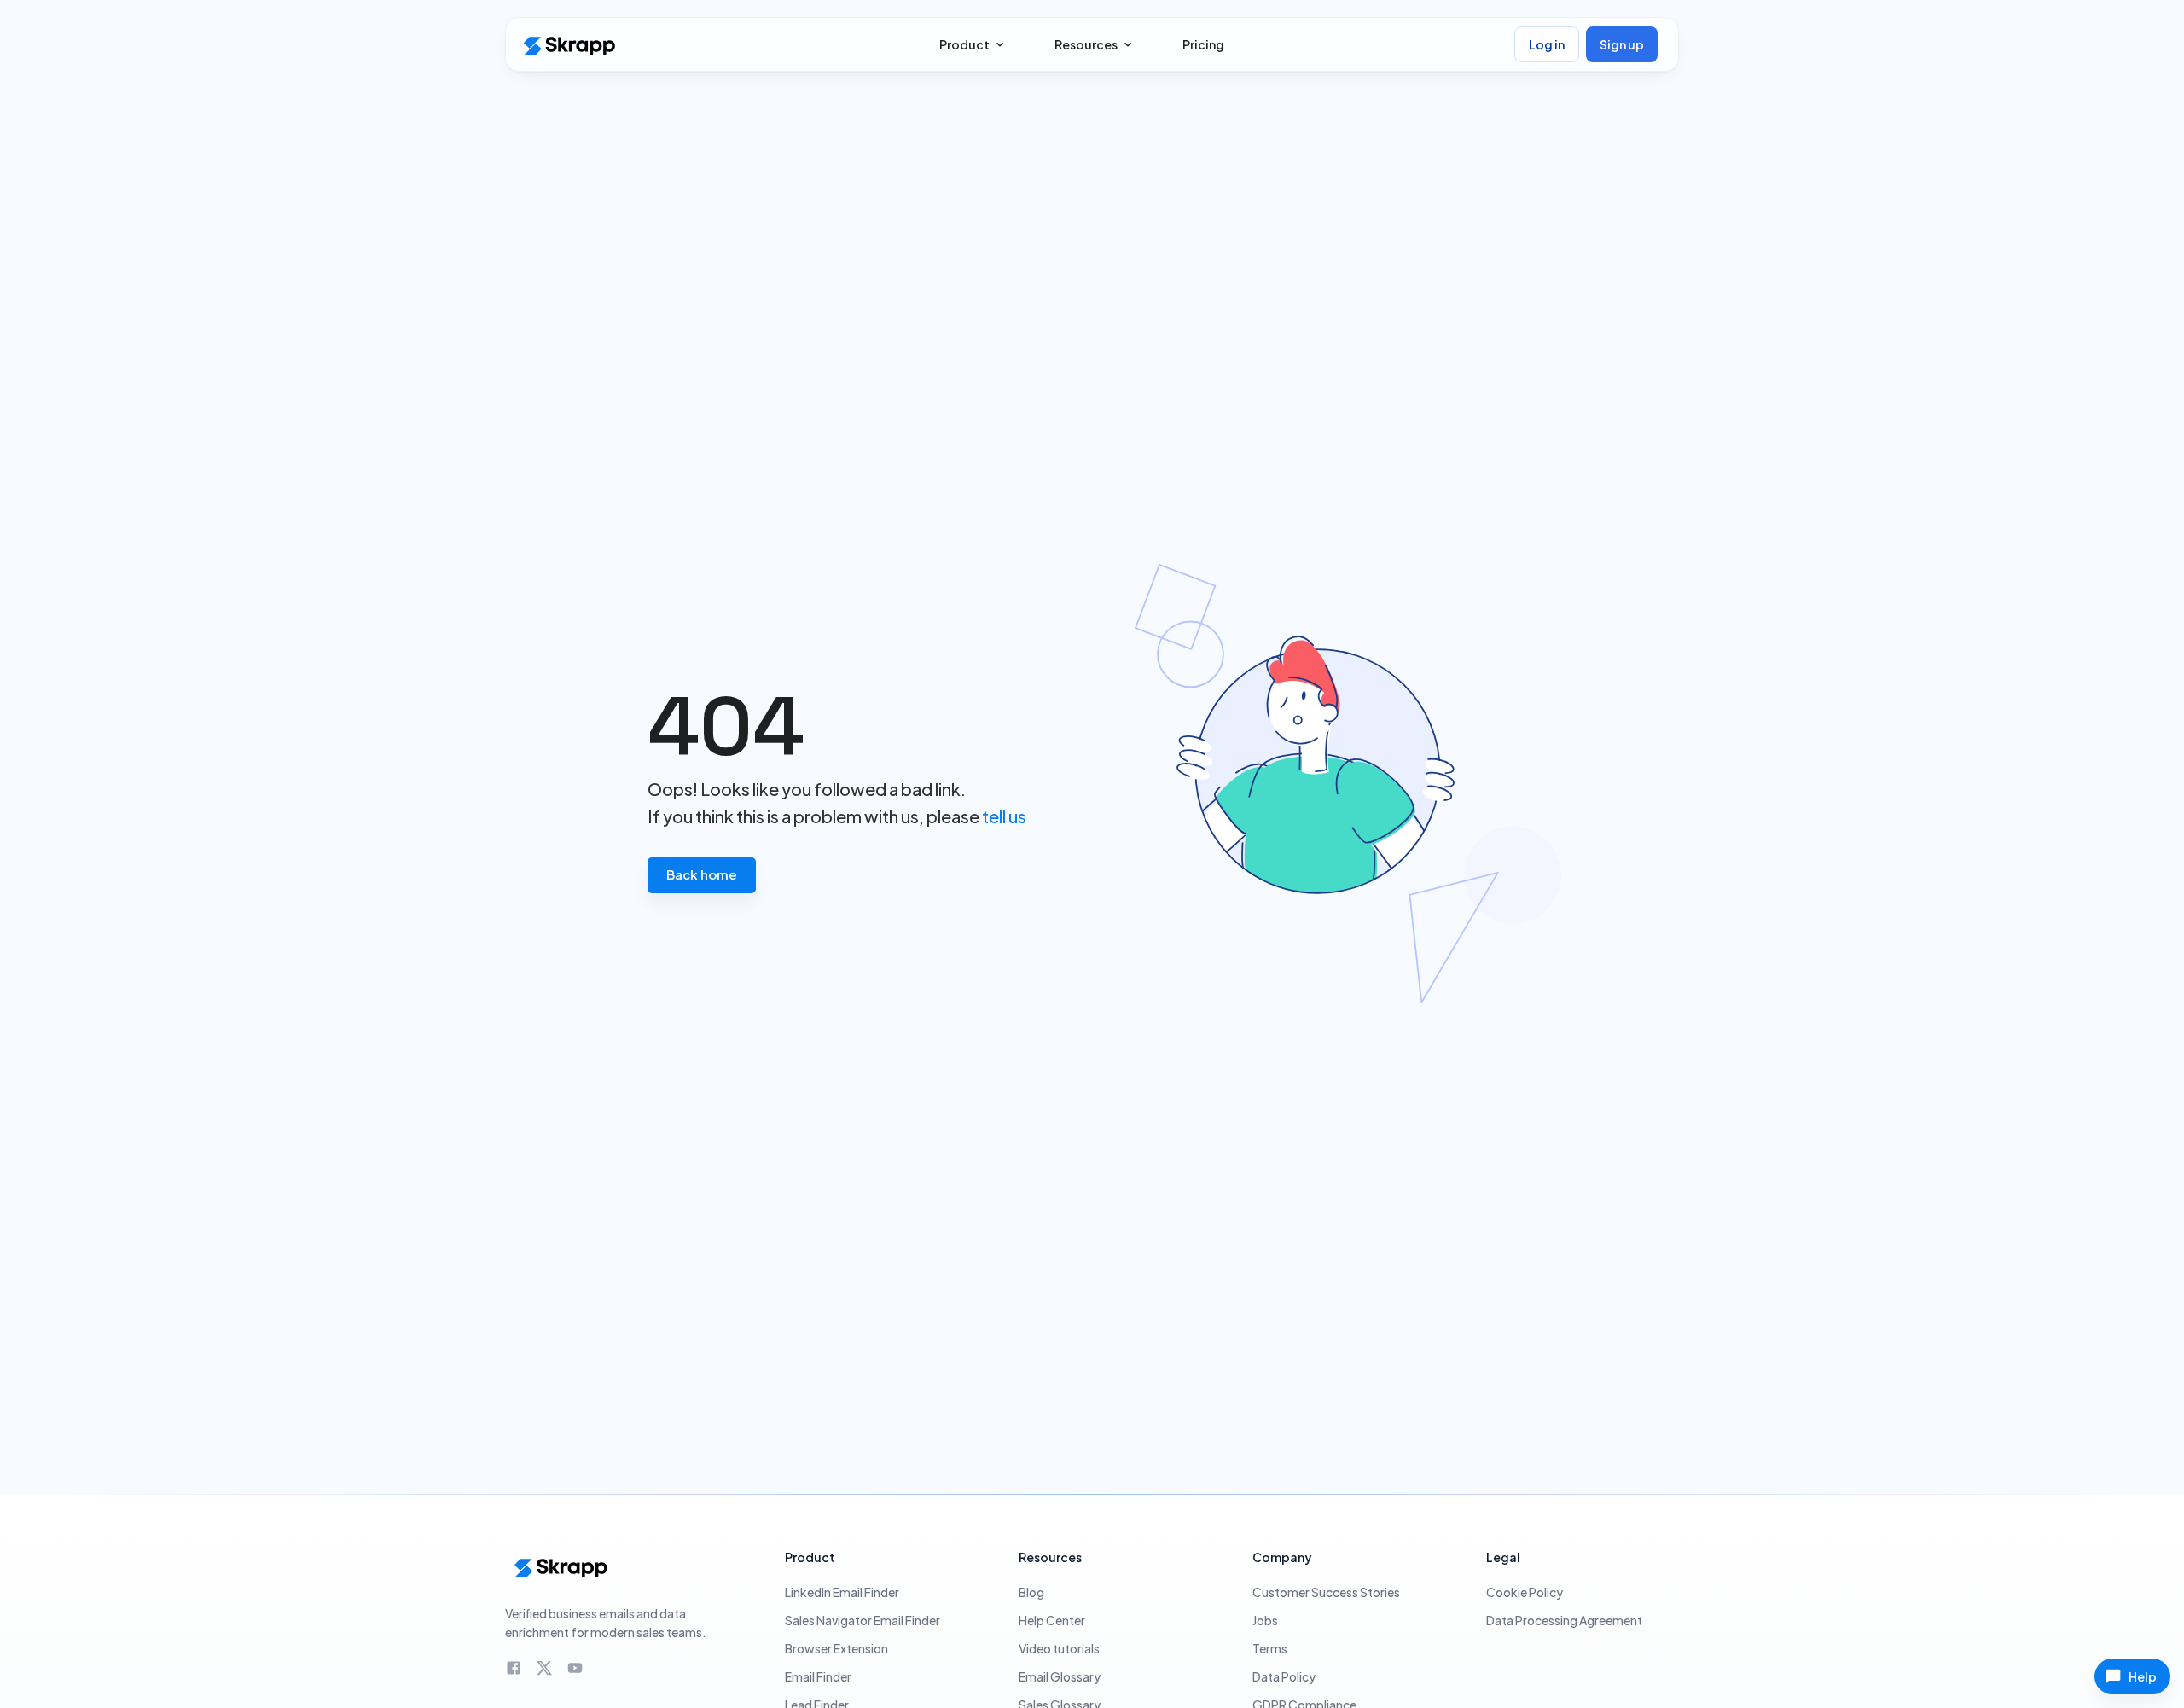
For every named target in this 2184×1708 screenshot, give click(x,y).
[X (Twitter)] (544, 1668)
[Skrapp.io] (568, 45)
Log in (1547, 44)
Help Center (1052, 1620)
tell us (1004, 816)
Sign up (1622, 44)
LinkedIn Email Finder (842, 1592)
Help (2143, 1676)
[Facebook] (514, 1668)
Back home (702, 874)
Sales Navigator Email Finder (863, 1620)
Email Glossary (1060, 1676)
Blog (1031, 1592)
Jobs (1265, 1620)
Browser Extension (836, 1648)
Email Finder (818, 1676)
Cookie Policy (1525, 1592)
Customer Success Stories (1326, 1592)
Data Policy (1284, 1676)
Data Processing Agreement (1564, 1620)
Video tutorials (1059, 1648)
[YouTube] (575, 1668)
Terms (1270, 1648)
